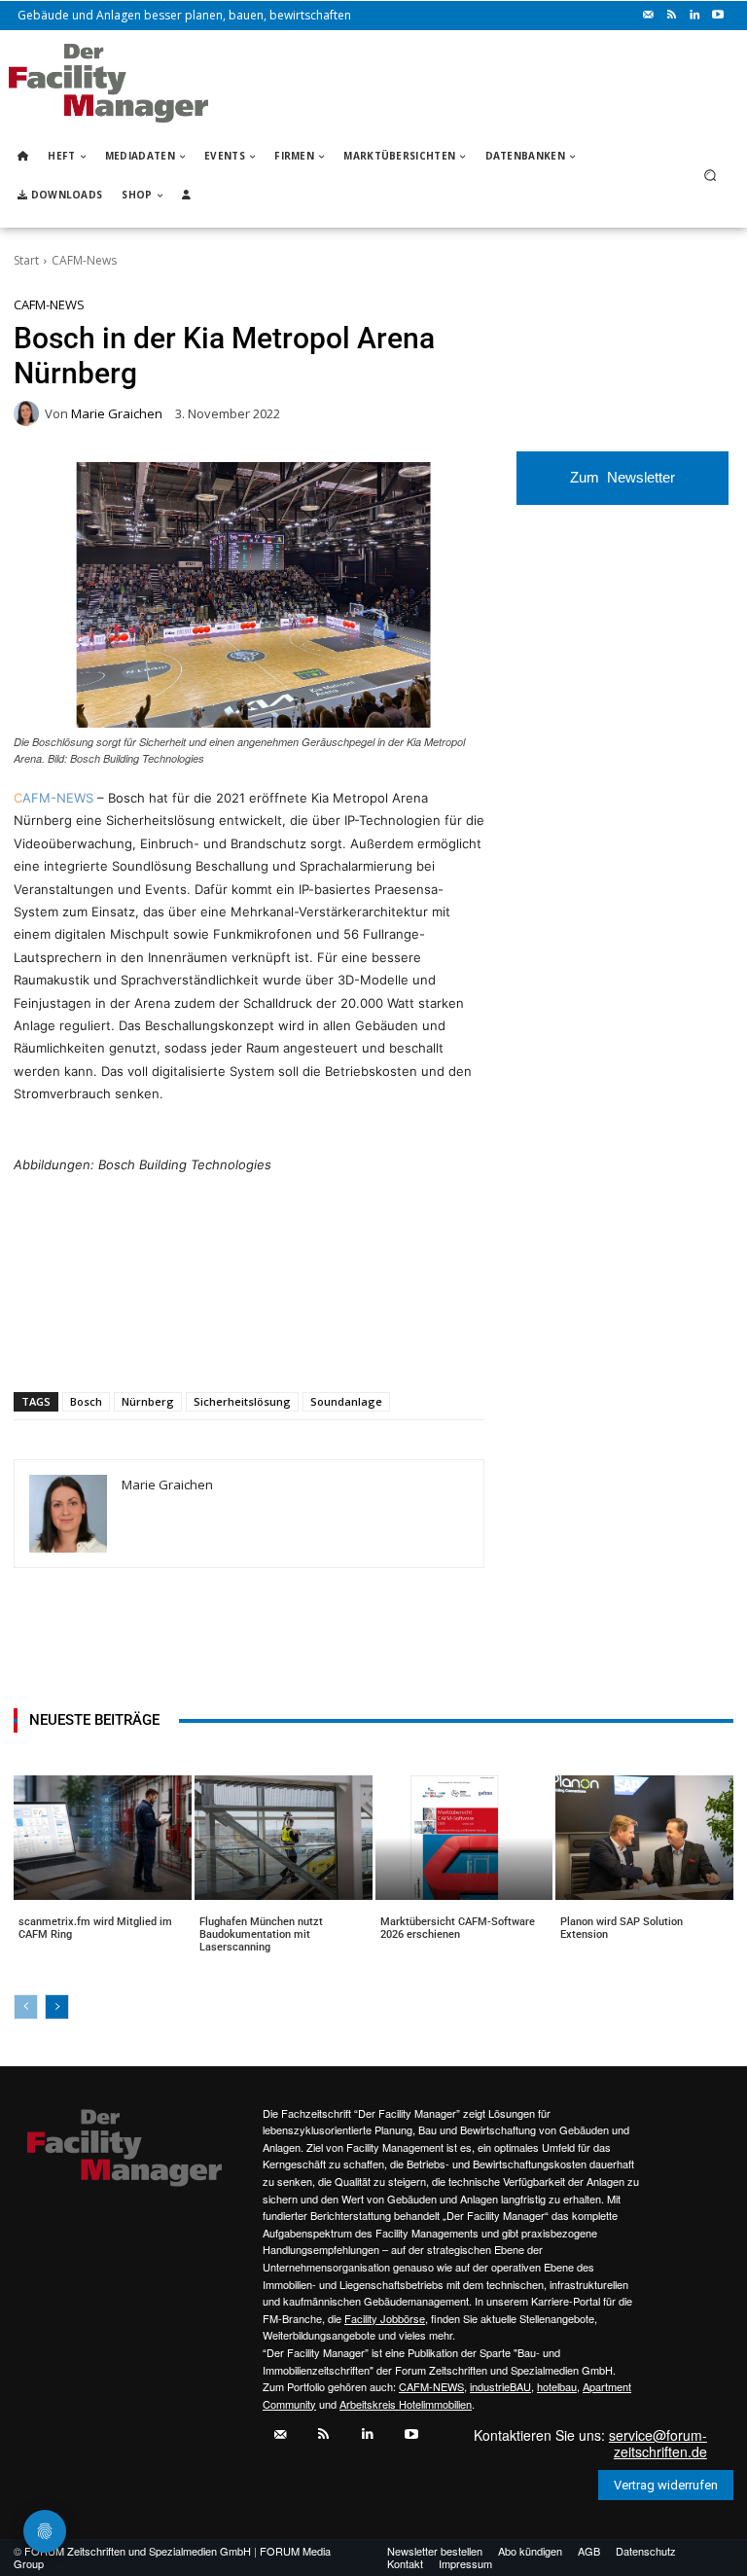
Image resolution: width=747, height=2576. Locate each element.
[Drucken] (291, 1342)
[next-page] (57, 2007)
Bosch (86, 1401)
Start (26, 260)
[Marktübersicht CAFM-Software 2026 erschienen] (464, 1838)
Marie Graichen (117, 414)
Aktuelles (47, 1946)
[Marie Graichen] (29, 413)
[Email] (246, 1342)
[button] (711, 176)
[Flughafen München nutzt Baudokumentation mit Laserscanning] (284, 1838)
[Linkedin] (694, 16)
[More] (381, 1342)
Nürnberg (148, 1401)
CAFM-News (84, 260)
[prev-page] (26, 2007)
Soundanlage (346, 1401)
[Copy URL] (336, 1342)
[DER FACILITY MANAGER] (108, 83)
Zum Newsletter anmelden (622, 487)
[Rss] (671, 16)
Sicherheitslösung (242, 1401)
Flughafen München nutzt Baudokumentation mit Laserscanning (261, 1934)
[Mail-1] (648, 16)
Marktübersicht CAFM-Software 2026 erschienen (458, 1928)
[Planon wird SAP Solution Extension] (644, 1838)
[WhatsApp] (157, 1342)
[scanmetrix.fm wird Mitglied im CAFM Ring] (103, 1838)
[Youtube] (718, 16)
